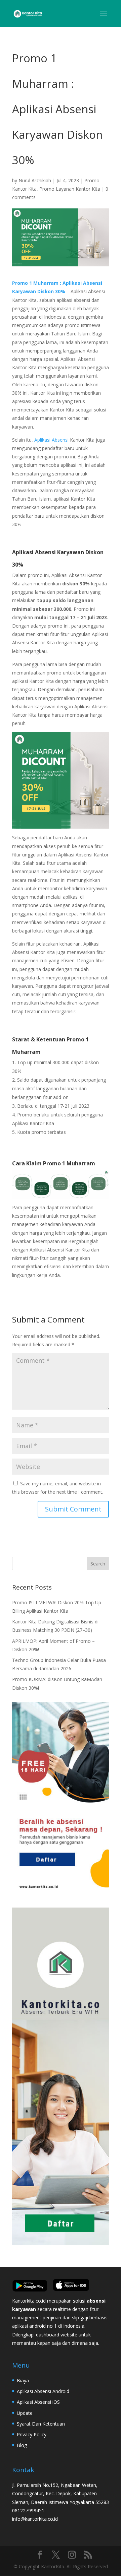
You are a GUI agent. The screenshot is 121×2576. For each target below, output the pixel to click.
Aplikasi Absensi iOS (38, 2402)
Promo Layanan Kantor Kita (70, 189)
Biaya (23, 2380)
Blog (22, 2445)
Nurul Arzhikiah (35, 180)
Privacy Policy (32, 2434)
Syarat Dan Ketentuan (41, 2424)
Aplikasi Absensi (51, 440)
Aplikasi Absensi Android (43, 2391)
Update (25, 2413)
